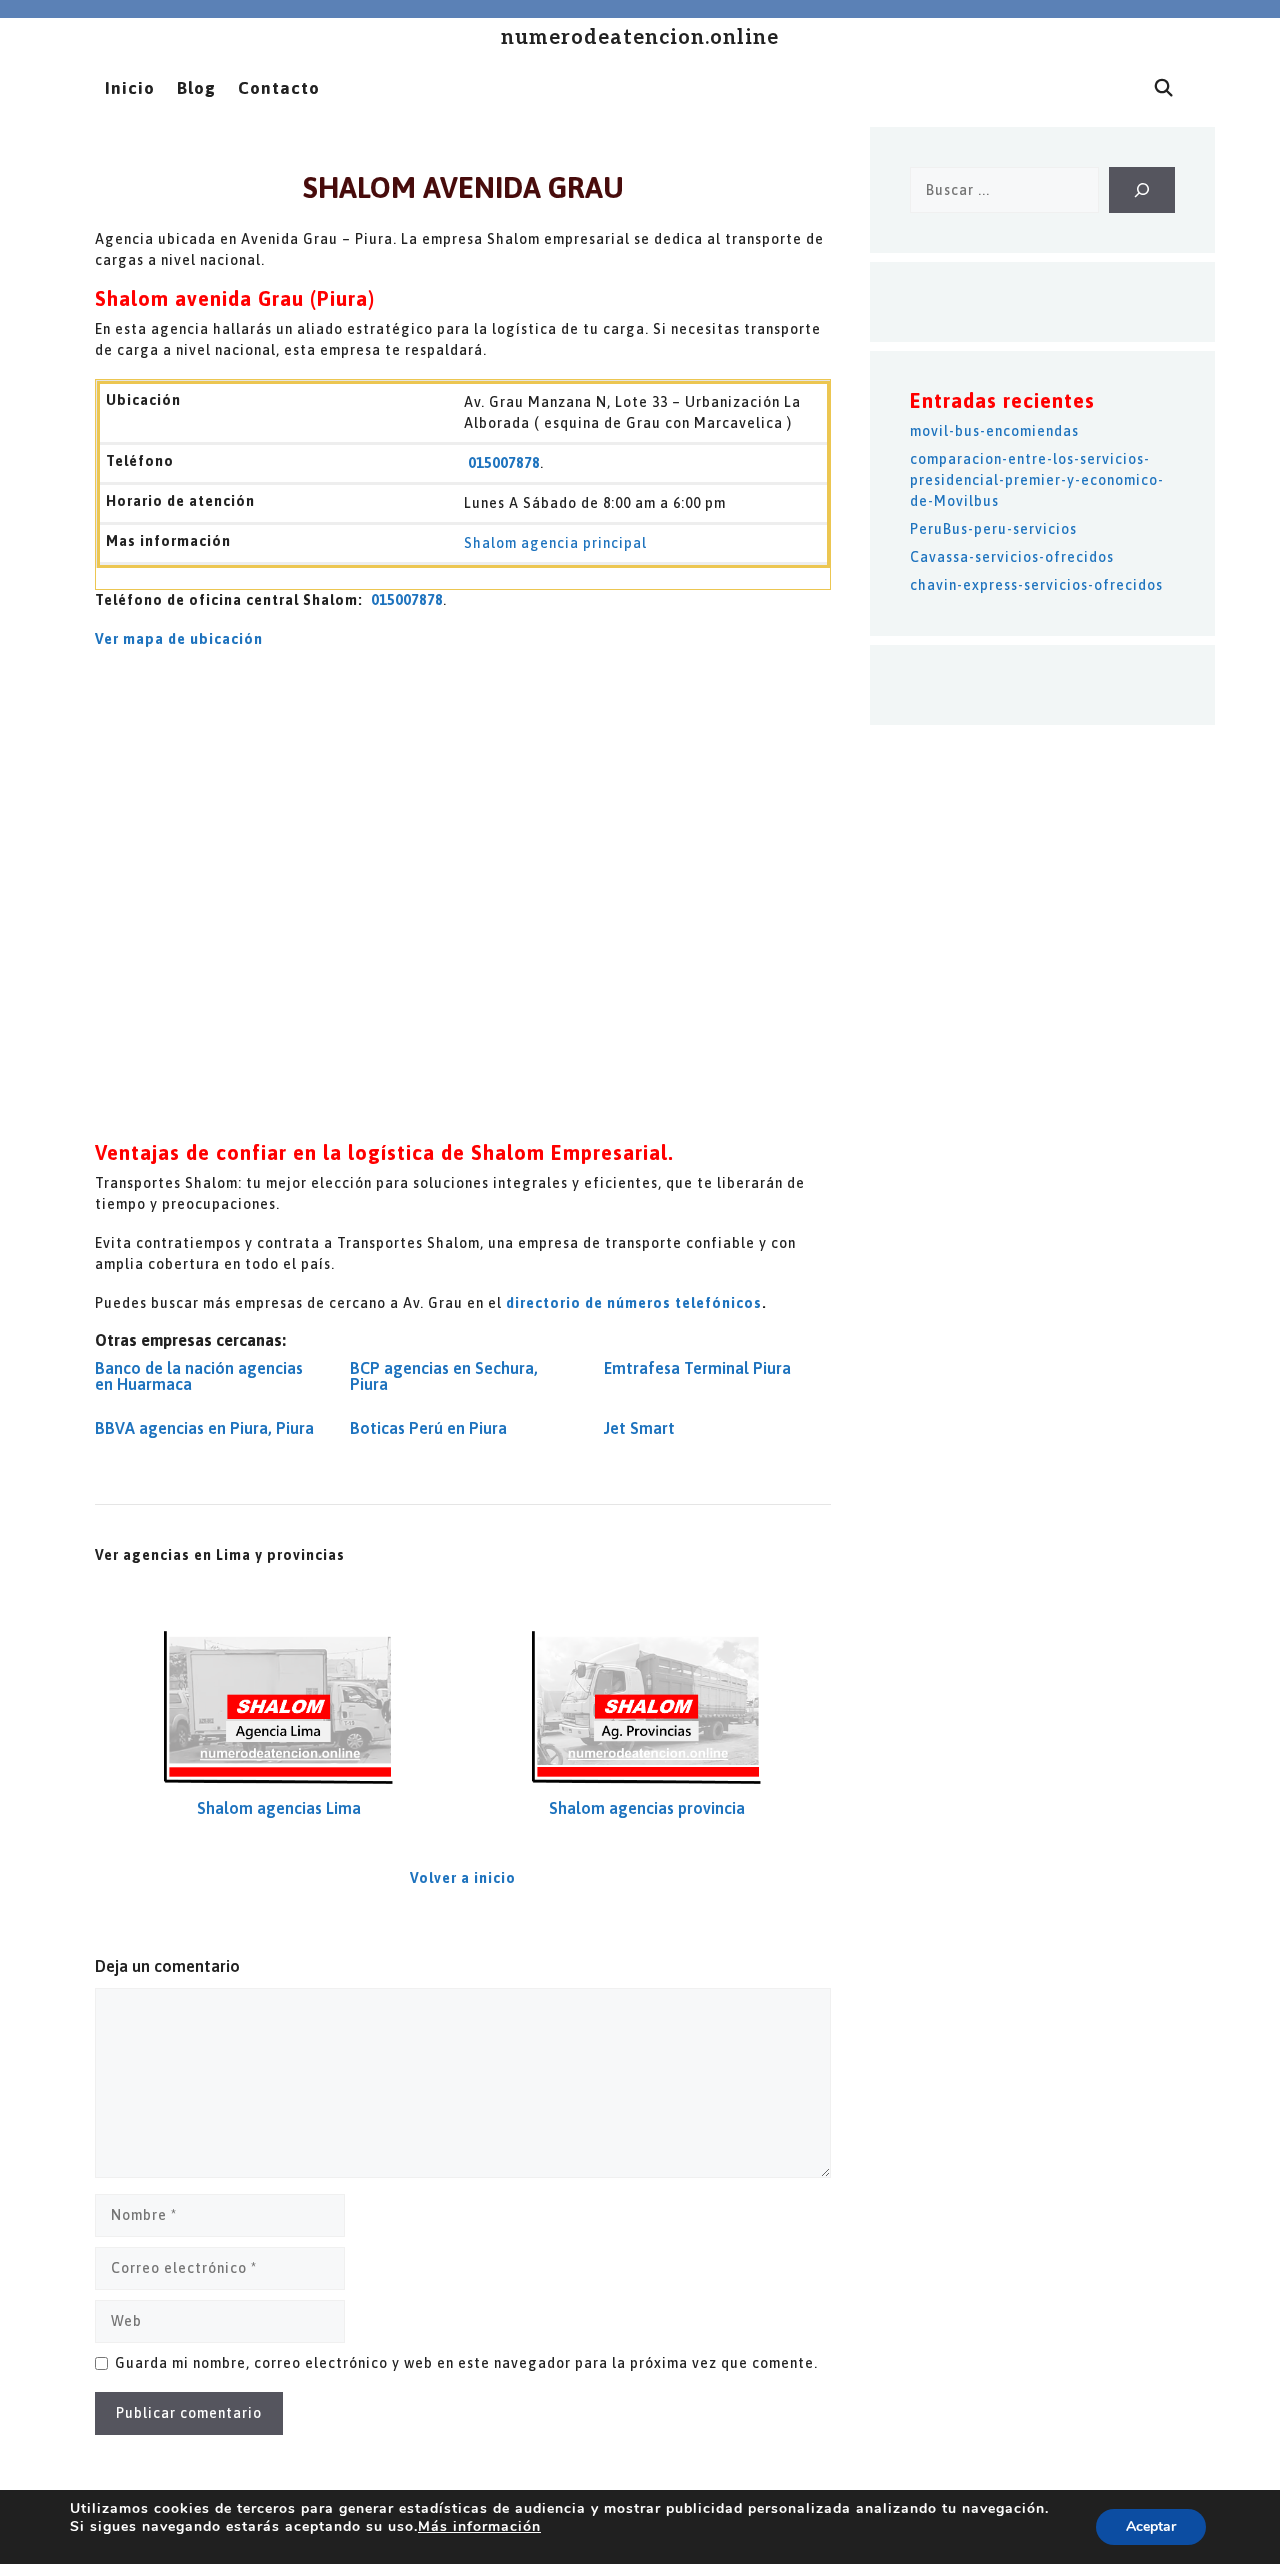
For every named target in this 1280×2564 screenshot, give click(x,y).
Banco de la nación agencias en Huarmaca (199, 1376)
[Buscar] (1142, 190)
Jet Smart (639, 1428)
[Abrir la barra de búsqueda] (1164, 88)
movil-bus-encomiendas (994, 431)
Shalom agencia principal (555, 543)
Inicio (130, 88)
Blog (196, 88)
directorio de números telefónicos (634, 1303)
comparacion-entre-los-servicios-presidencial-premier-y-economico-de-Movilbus (1037, 480)
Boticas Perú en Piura (428, 1428)
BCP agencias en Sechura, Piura (444, 1376)
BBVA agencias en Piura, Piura (204, 1428)
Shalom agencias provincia (647, 1808)
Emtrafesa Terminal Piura (697, 1368)
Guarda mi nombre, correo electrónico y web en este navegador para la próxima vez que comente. (466, 2363)
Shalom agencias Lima (279, 1808)
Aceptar (1151, 2526)
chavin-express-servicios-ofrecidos (1036, 585)
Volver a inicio (463, 1878)
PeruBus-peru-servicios (993, 529)
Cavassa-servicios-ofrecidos (1012, 557)
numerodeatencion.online (640, 38)
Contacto (279, 88)
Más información (479, 2526)
